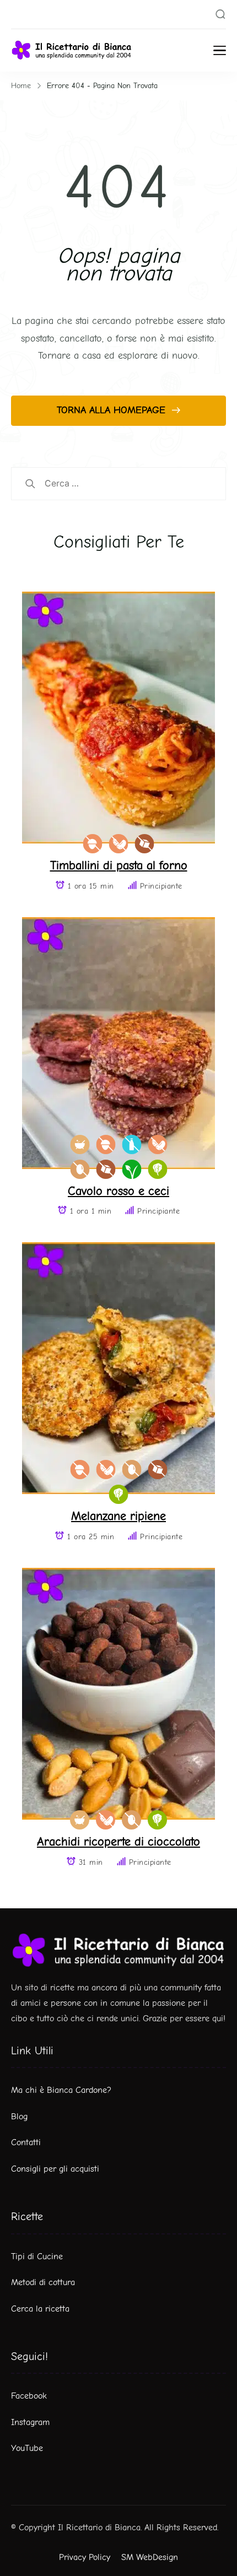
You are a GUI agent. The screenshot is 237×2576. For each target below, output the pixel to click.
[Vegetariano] (157, 1169)
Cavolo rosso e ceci (118, 1191)
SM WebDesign (150, 2557)
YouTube (27, 2448)
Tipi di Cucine (37, 2256)
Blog (19, 2117)
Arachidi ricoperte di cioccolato (118, 1841)
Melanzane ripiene (118, 1516)
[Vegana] (131, 1169)
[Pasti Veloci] (80, 1144)
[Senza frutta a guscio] (93, 844)
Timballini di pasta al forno (119, 865)
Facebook (29, 2396)
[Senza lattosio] (131, 1144)
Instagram (30, 2422)
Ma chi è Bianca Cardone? (61, 2090)
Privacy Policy (85, 2557)
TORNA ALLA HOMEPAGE (113, 410)
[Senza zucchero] (145, 844)
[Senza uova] (80, 1169)
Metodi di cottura (43, 2282)
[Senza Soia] (119, 844)
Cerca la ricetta (40, 2309)
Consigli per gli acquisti (55, 2169)
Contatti (26, 2142)
